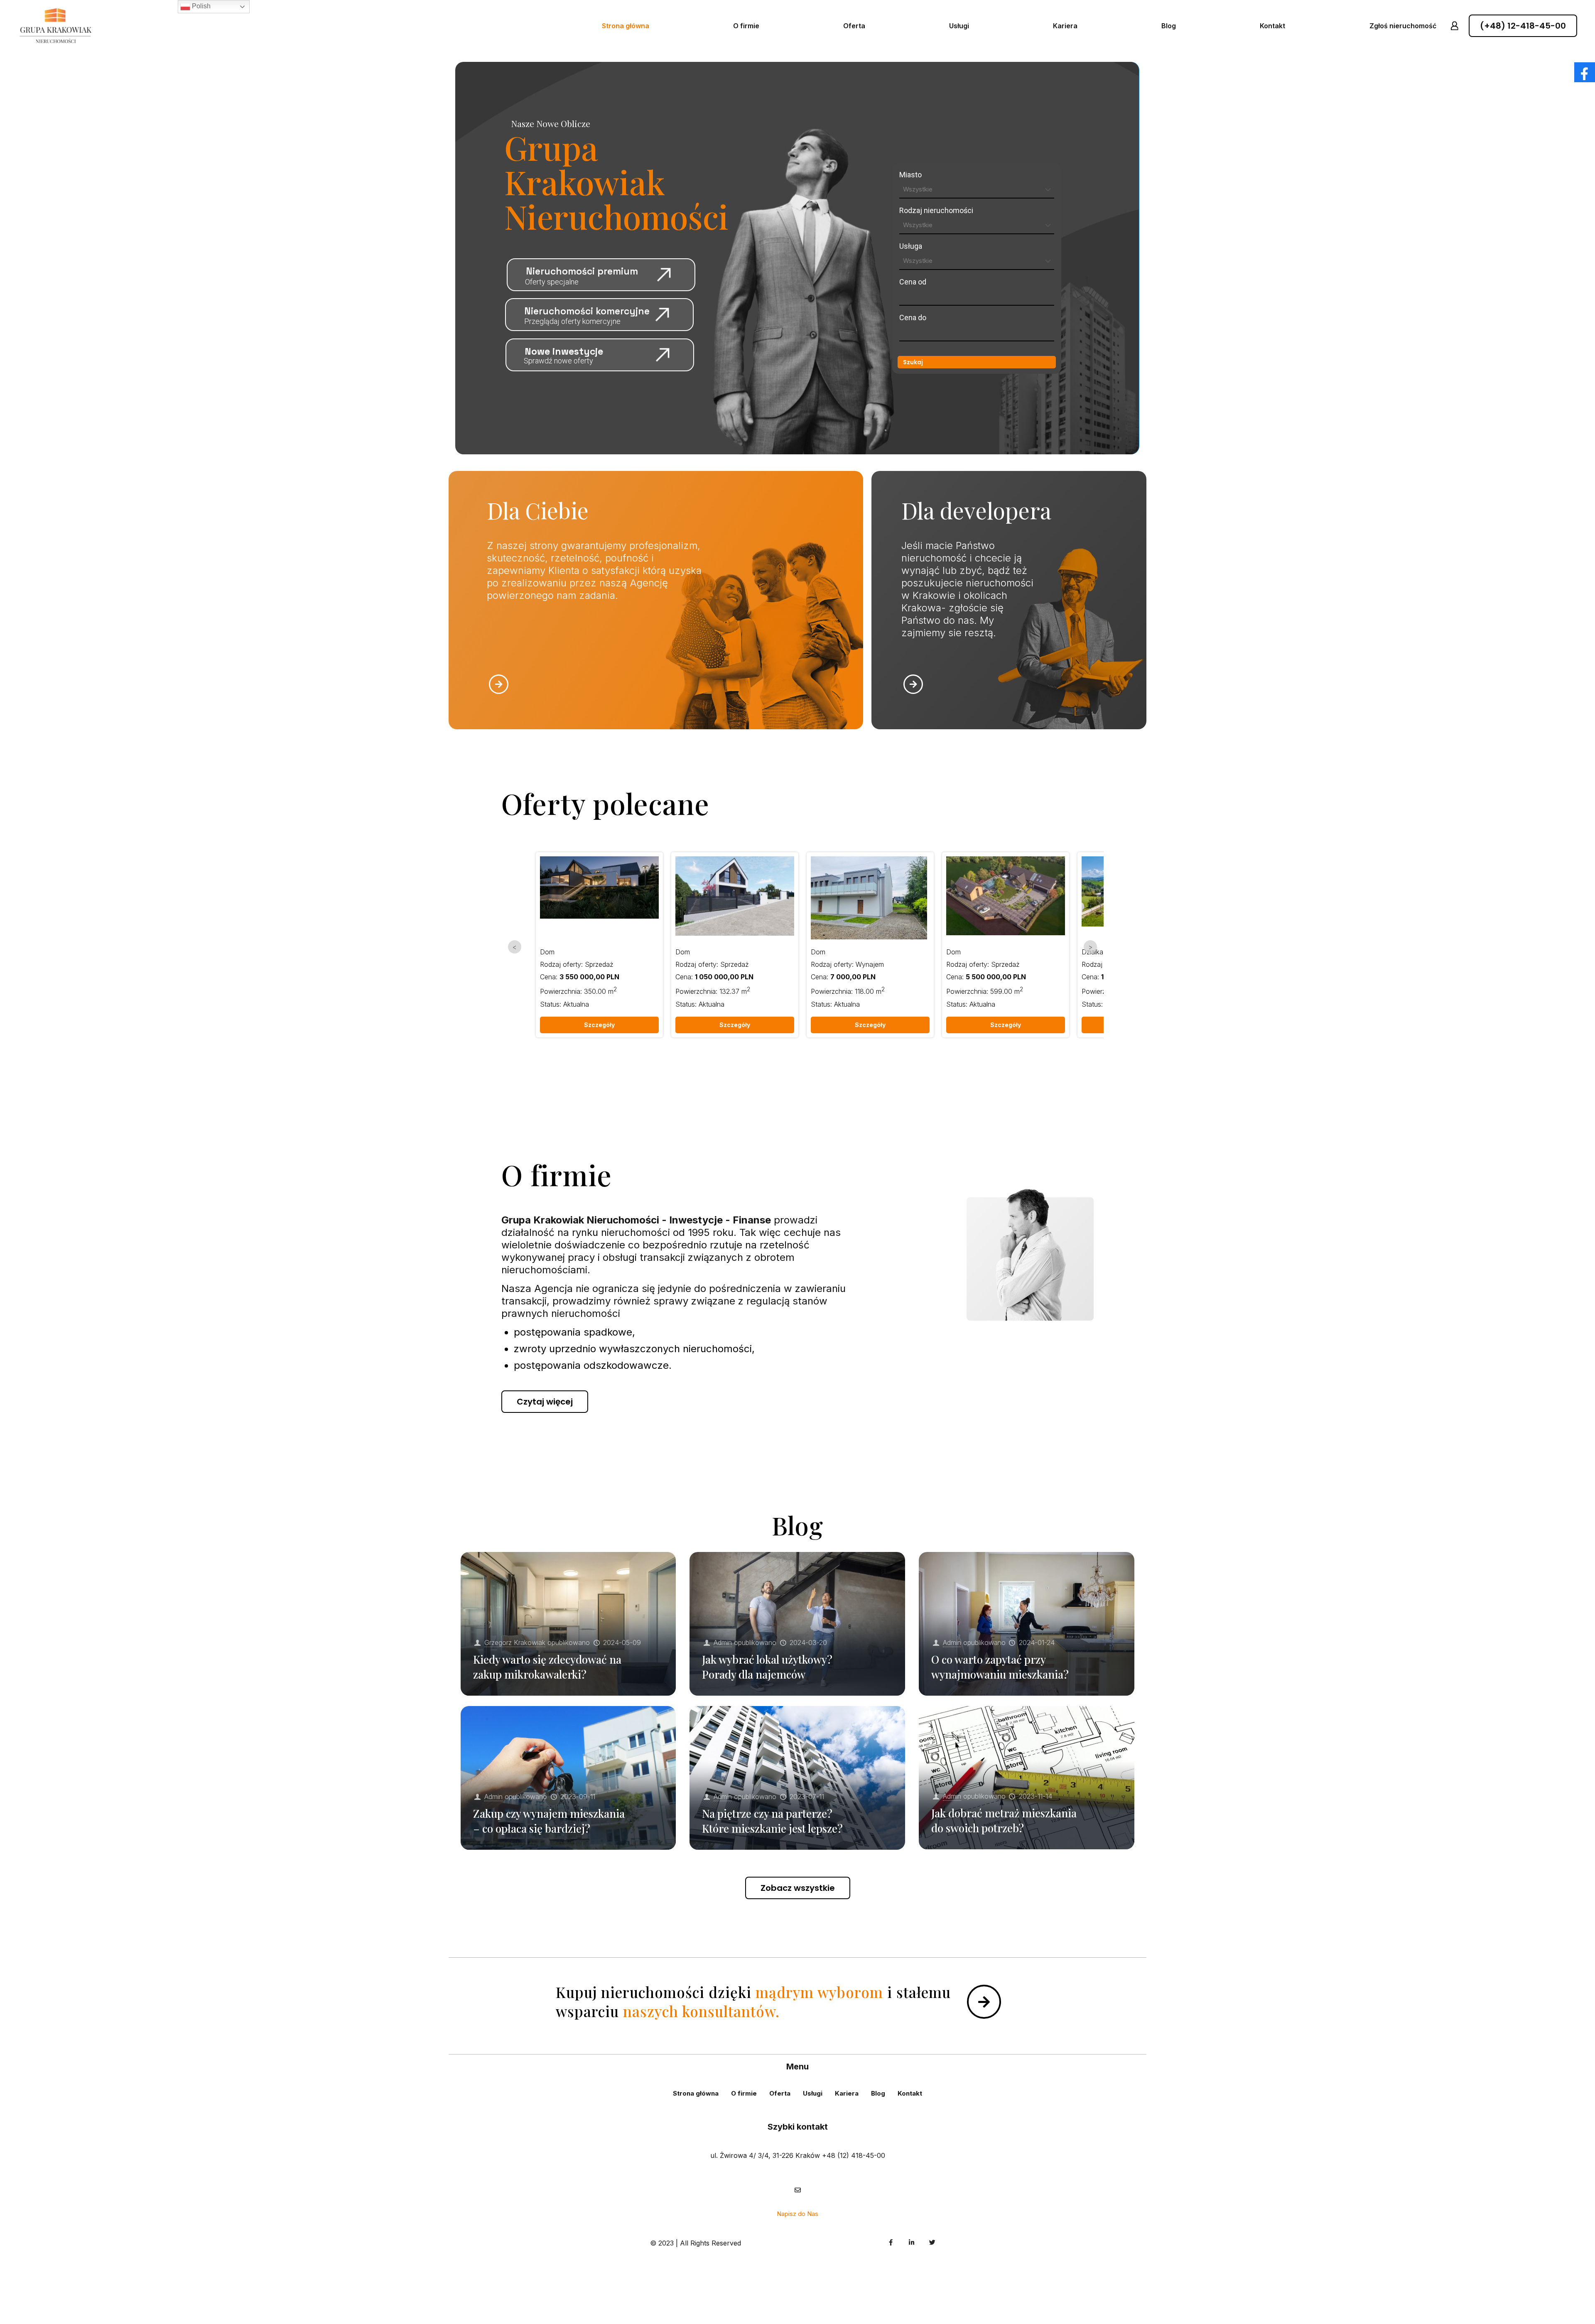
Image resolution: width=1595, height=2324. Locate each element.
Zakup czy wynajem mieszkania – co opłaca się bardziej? (549, 1821)
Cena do (913, 317)
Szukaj (913, 362)
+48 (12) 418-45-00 (854, 2155)
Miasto (910, 175)
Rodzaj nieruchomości (936, 210)
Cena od (913, 282)
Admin (723, 1642)
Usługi (813, 2093)
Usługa (911, 246)
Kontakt (910, 2093)
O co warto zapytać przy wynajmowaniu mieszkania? (1000, 1667)
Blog (878, 2093)
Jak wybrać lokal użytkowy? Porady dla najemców (767, 1667)
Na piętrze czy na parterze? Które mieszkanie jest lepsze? (772, 1821)
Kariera (847, 2093)
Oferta (780, 2093)
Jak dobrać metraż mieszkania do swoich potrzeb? (1004, 1820)
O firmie (744, 2093)
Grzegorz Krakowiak (515, 1642)
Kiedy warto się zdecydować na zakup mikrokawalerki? (547, 1667)
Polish (200, 6)
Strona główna (696, 2093)
